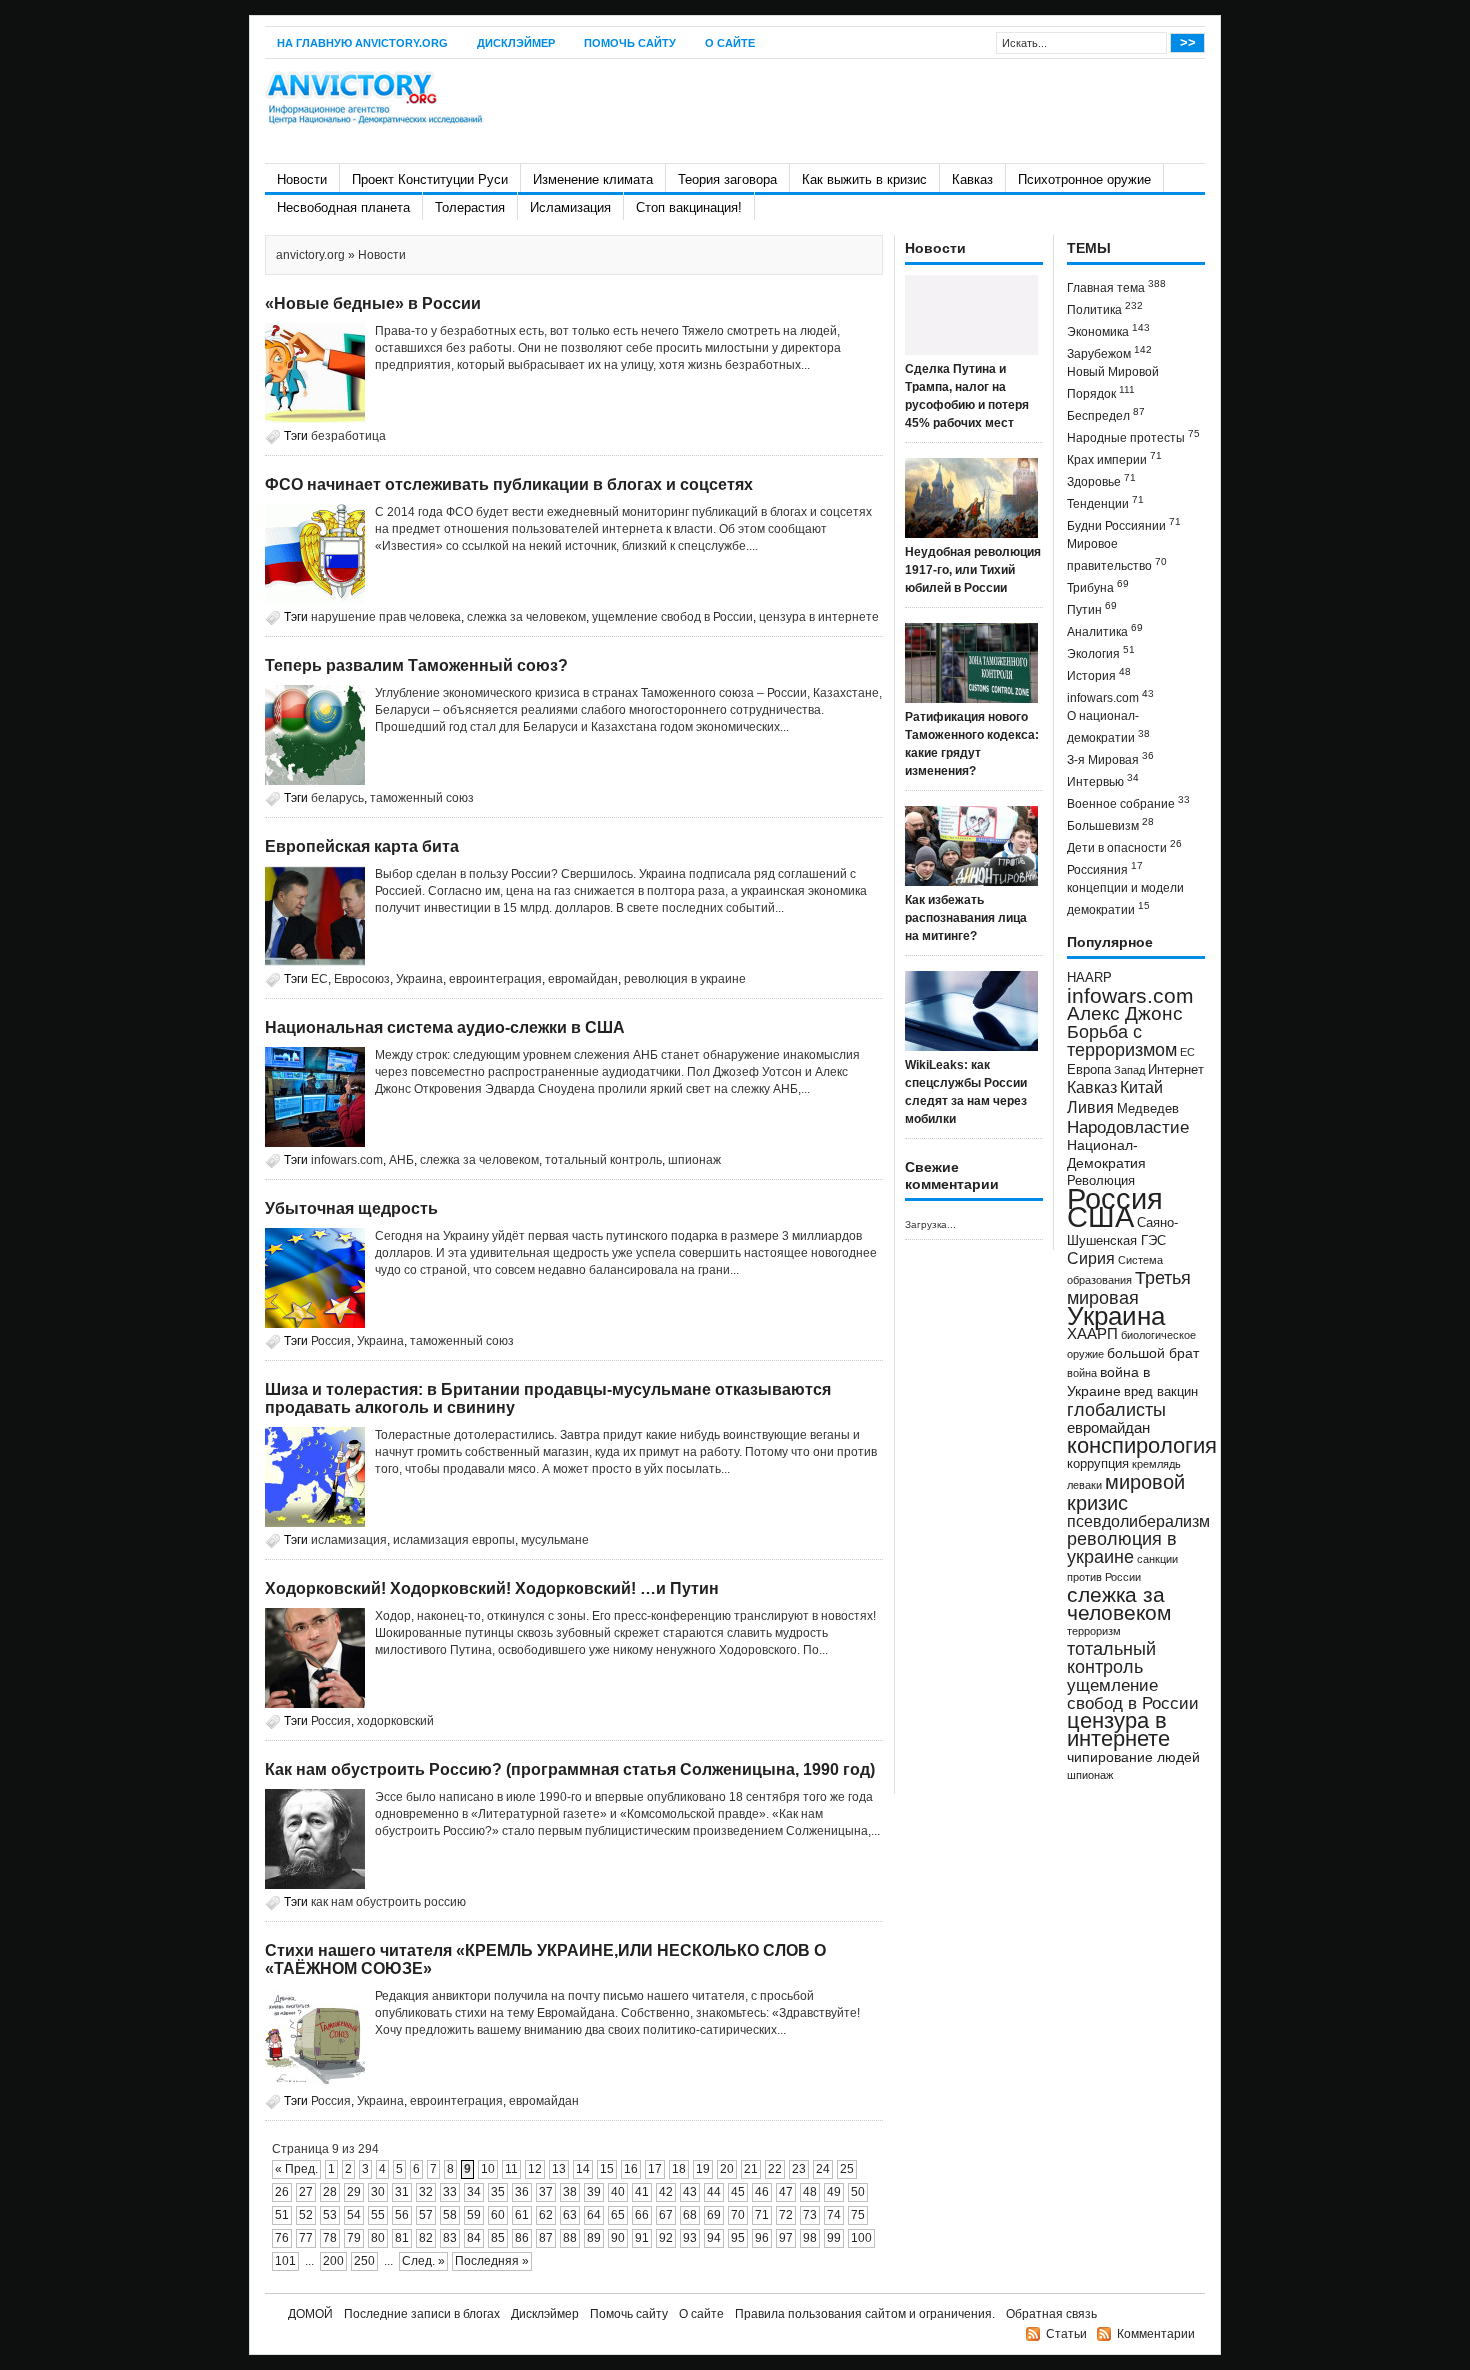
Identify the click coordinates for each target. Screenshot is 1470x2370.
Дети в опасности (1124, 846)
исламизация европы (454, 1540)
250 (364, 2261)
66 (642, 2215)
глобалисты (1116, 1409)
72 (786, 2215)
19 (703, 2169)
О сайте (730, 43)
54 (354, 2215)
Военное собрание (1128, 802)
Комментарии (1156, 2334)
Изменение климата (593, 179)
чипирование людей (1133, 1757)
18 (679, 2169)
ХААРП (1092, 1334)
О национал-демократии (1108, 727)
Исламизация (570, 207)
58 (450, 2215)
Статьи (1066, 2334)
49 (834, 2192)
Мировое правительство (1117, 555)
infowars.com (347, 1160)
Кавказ (972, 179)
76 (282, 2238)
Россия (331, 1341)
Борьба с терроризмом (1122, 1041)
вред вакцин (1161, 1391)
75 (858, 2215)
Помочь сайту (630, 43)
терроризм (1094, 1631)
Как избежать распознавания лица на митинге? (966, 918)
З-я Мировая (1110, 758)
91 (642, 2238)
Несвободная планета (343, 207)
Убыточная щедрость (351, 1208)
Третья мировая (1129, 1287)
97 (786, 2238)
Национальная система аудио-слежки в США (445, 1027)
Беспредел (1106, 414)
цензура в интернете (819, 617)
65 (618, 2215)
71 (762, 2215)
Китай (1141, 1087)
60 (498, 2215)
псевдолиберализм (1138, 1521)
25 (847, 2169)
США (1100, 1216)
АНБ (401, 1160)
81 (402, 2238)
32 (426, 2192)
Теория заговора (727, 179)
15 (607, 2169)
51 (282, 2215)
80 (378, 2238)
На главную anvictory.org (362, 43)
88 (570, 2238)
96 (762, 2238)
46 (762, 2192)
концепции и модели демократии (1125, 899)
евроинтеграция (495, 979)
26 (282, 2192)
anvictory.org (310, 255)
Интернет (1176, 1070)
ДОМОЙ (310, 2314)
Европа (1089, 1070)
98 (810, 2238)
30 (378, 2192)
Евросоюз (362, 979)
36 (522, 2192)
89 (594, 2238)
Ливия (1090, 1107)
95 (738, 2238)
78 (330, 2238)
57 (426, 2215)
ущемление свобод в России (672, 617)
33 (450, 2192)
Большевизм (1110, 824)
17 (655, 2169)
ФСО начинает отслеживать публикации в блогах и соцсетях (509, 484)
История (1099, 674)
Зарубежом (1109, 352)
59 (474, 2215)
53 (330, 2215)
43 (690, 2192)
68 (690, 2215)
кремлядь (1156, 1464)
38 (570, 2192)
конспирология (1142, 1445)
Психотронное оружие (1084, 179)
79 (354, 2238)
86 (522, 2238)
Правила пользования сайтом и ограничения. (865, 2314)
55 (378, 2215)
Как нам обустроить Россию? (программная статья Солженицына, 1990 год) (570, 1769)
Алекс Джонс (1125, 1013)
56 (402, 2215)
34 (474, 2192)
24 (823, 2169)
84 (474, 2238)
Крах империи (1114, 458)
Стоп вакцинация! (689, 207)
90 (618, 2238)
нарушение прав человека (386, 617)
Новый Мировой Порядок (1113, 383)
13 (559, 2169)
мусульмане (555, 1540)
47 (786, 2192)
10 (488, 2169)
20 (727, 2169)
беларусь (337, 798)
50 (858, 2192)
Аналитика (1105, 630)
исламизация (349, 1540)
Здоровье (1101, 480)
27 (306, 2192)
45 (738, 2192)
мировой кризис (1126, 1492)
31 (402, 2192)
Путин (1092, 608)
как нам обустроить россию (388, 1902)
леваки (1084, 1485)
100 (861, 2238)
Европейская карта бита (362, 846)
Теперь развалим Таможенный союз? (416, 665)
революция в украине (685, 979)
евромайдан (583, 979)
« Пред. (296, 2169)
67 (666, 2215)
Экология (1101, 652)
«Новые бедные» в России (373, 303)
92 (666, 2238)
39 (594, 2192)
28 (330, 2192)
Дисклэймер (516, 43)
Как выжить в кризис (864, 179)
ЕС (319, 979)
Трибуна (1098, 586)
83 (450, 2238)
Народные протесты (1133, 436)
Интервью (1103, 780)
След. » (423, 2261)
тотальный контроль (603, 1160)
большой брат (1153, 1353)
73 (810, 2215)
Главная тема (1116, 286)
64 (594, 2215)
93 (690, 2238)
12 (535, 2169)
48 (810, 2192)
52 (306, 2215)
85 (498, 2238)
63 (570, 2215)
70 (738, 2215)
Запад (1129, 1070)
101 (285, 2261)
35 (498, 2192)
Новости (302, 179)
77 (306, 2238)
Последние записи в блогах (422, 2314)
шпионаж (694, 1160)
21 (751, 2169)
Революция (1101, 1180)
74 (834, 2215)
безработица (348, 436)
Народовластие (1128, 1127)
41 (642, 2192)
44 (714, 2192)
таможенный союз (422, 798)
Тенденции (1105, 502)
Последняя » (492, 2261)
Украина (419, 979)
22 (775, 2169)
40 (618, 2192)
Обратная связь (1051, 2314)
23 (799, 2169)
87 (546, 2238)
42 (666, 2192)
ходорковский (395, 1721)
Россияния (1105, 868)
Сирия (1091, 1258)
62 (546, 2215)
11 (511, 2169)
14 (583, 2169)
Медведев (1148, 1109)
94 (714, 2238)
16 (631, 2169)
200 (333, 2261)
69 (714, 2215)
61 (522, 2215)
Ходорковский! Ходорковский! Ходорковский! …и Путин (492, 1588)
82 (426, 2238)
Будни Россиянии (1124, 524)
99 (834, 2238)
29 (354, 2192)
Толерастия (470, 207)
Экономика (1108, 330)
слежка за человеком (526, 617)
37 (546, 2192)
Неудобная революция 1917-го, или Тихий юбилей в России (973, 570)
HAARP (1089, 978)
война (1082, 1373)
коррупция (1098, 1464)
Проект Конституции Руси (430, 179)
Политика (1105, 308)
